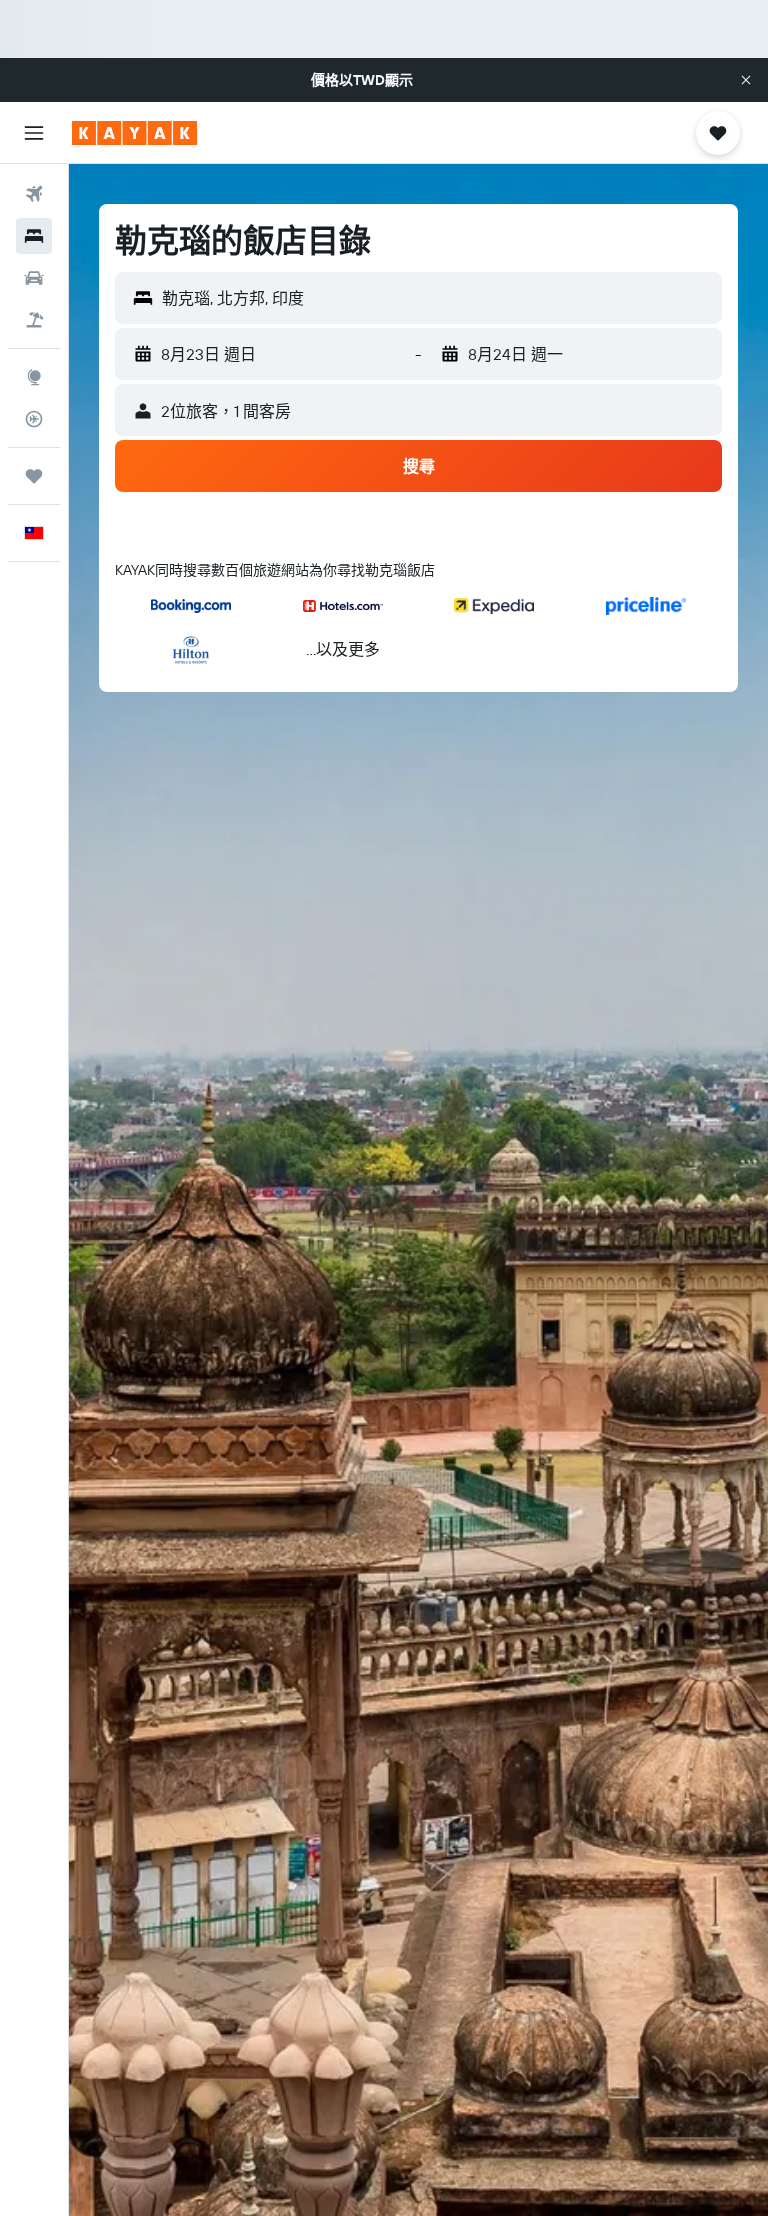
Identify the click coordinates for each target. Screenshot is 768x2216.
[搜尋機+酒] (34, 320)
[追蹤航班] (34, 419)
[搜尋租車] (34, 278)
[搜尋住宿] (34, 236)
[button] (746, 80)
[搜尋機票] (34, 194)
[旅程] (34, 476)
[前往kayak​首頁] (134, 133)
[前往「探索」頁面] (34, 377)
